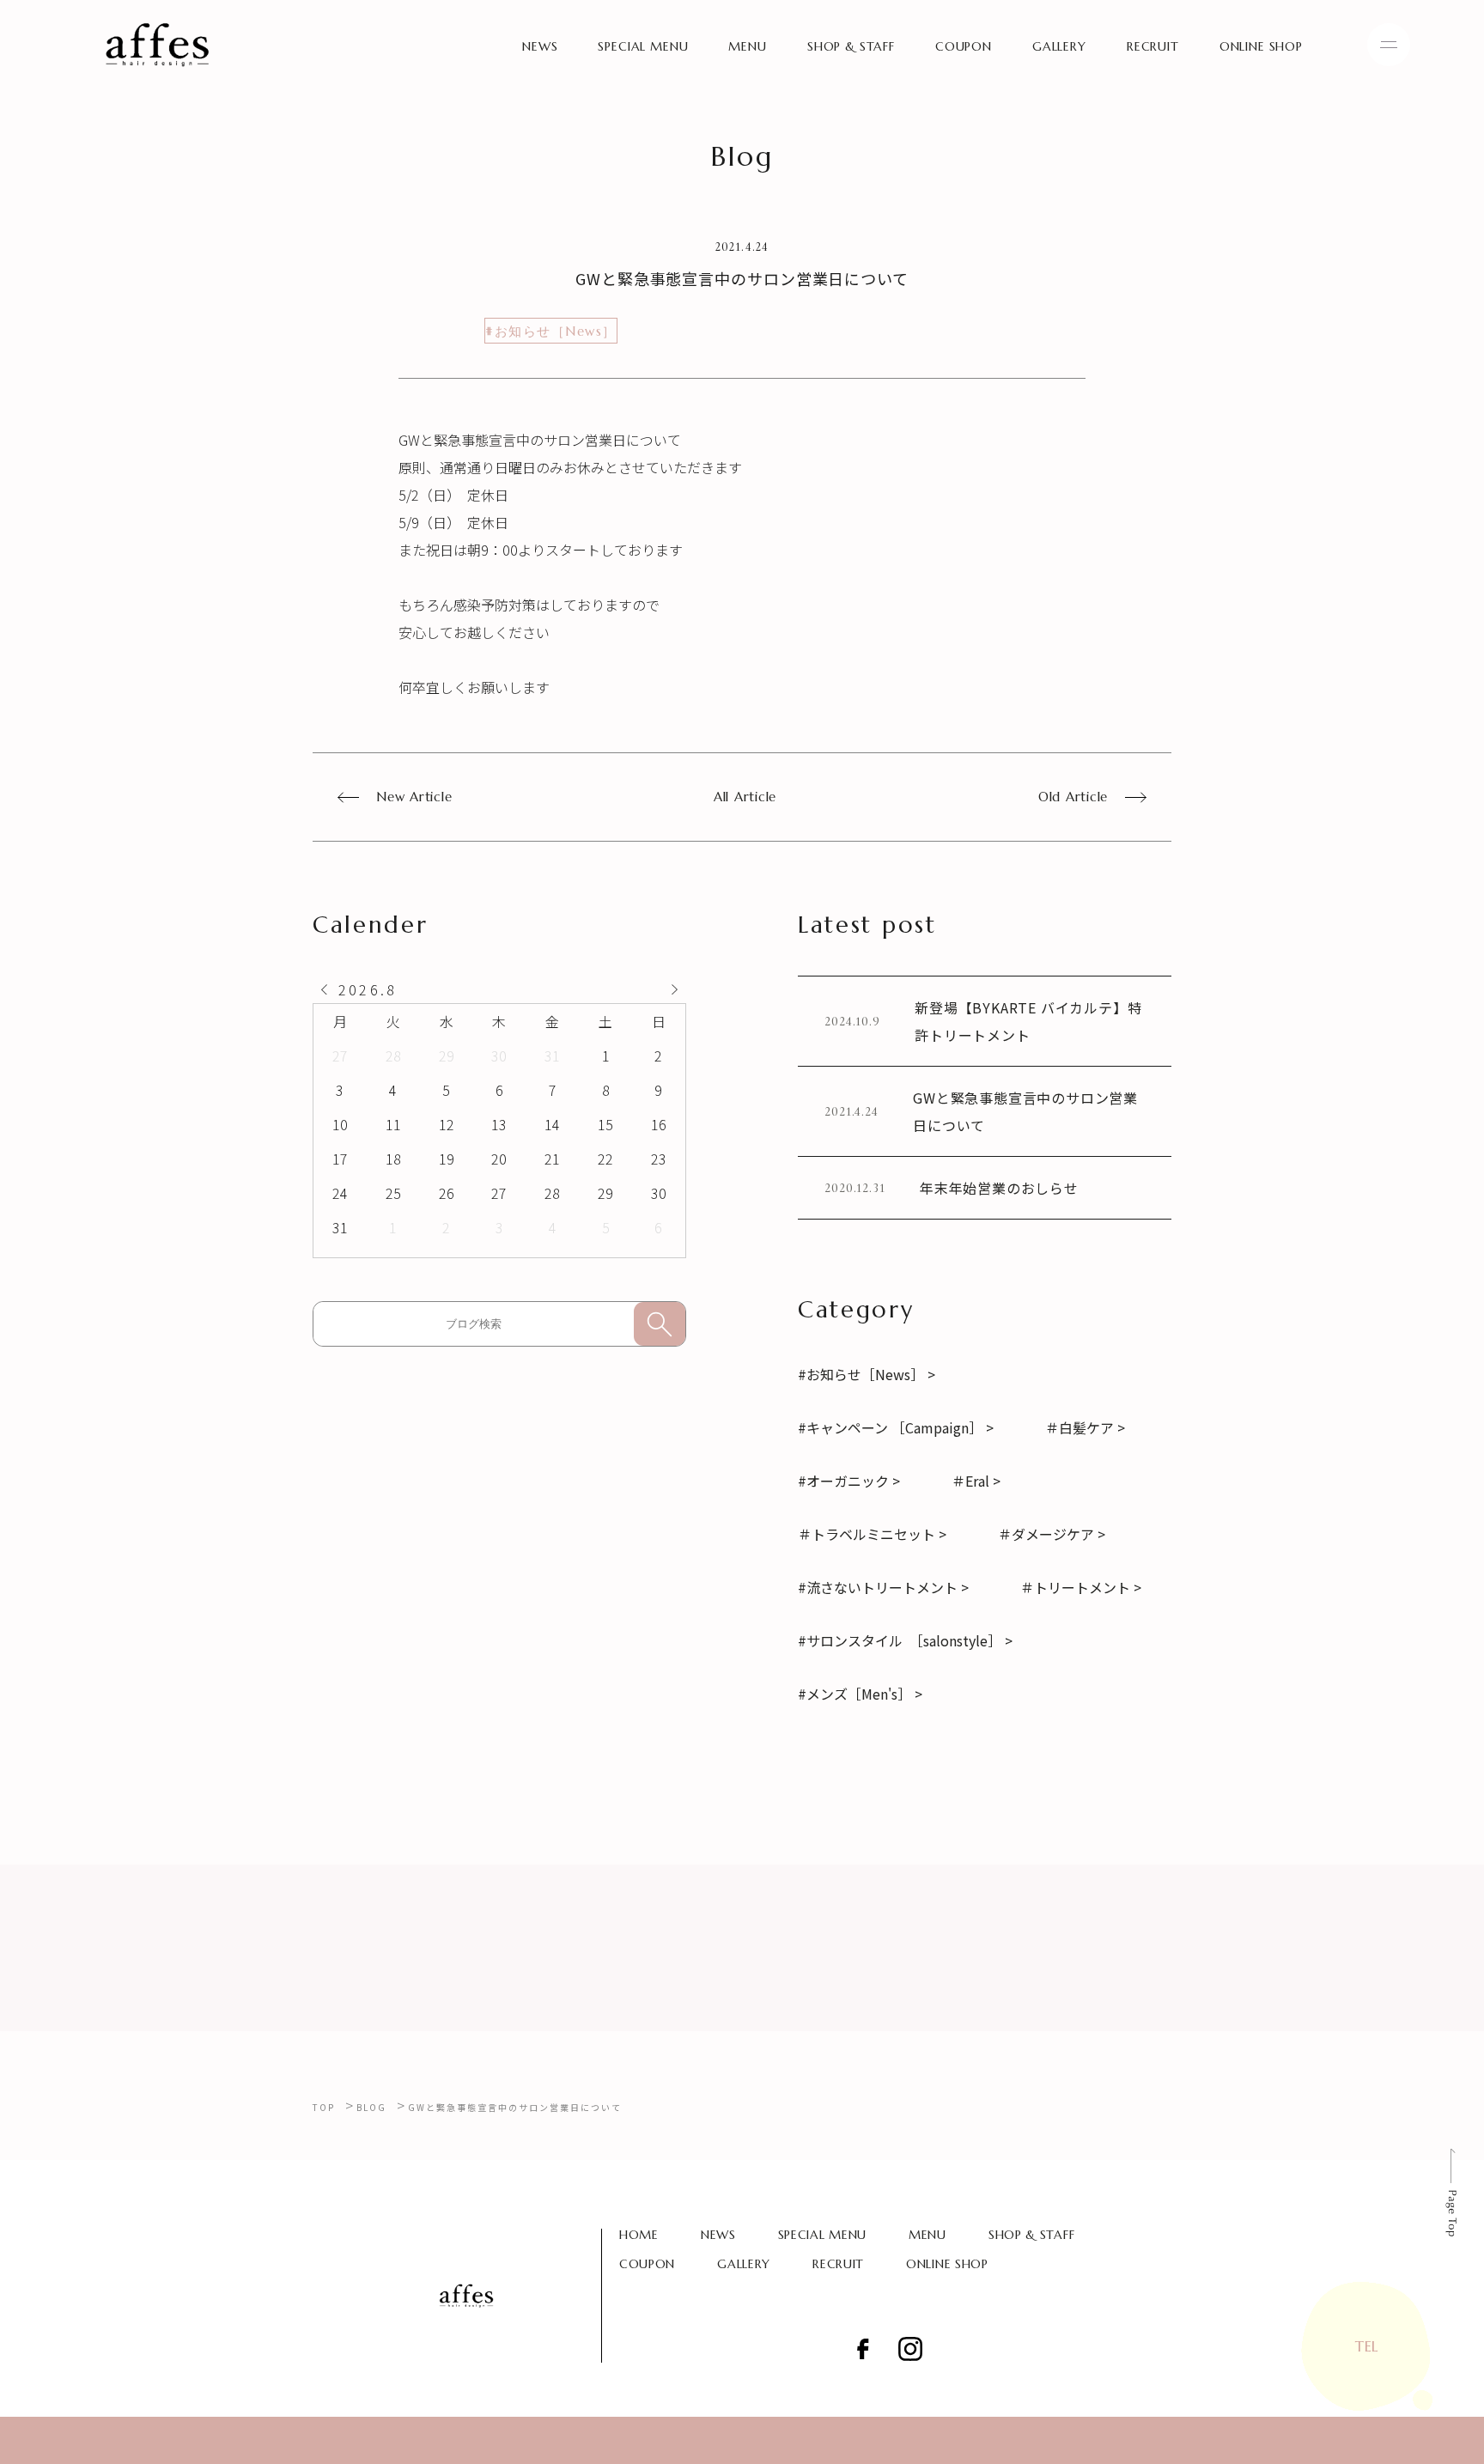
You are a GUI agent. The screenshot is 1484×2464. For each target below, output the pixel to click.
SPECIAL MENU (643, 46)
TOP (324, 2107)
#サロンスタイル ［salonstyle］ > (905, 1640)
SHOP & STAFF (851, 46)
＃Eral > (976, 1481)
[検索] (660, 1324)
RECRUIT (1153, 46)
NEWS (540, 46)
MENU (747, 46)
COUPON (964, 46)
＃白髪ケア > (1085, 1427)
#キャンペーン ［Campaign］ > (896, 1427)
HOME (639, 2235)
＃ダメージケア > (1052, 1534)
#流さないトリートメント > (883, 1587)
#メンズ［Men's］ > (860, 1694)
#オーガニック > (849, 1481)
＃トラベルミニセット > (872, 1534)
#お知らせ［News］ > (867, 1374)
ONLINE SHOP (1261, 46)
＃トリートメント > (1081, 1587)
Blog (371, 2107)
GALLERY (1059, 46)
